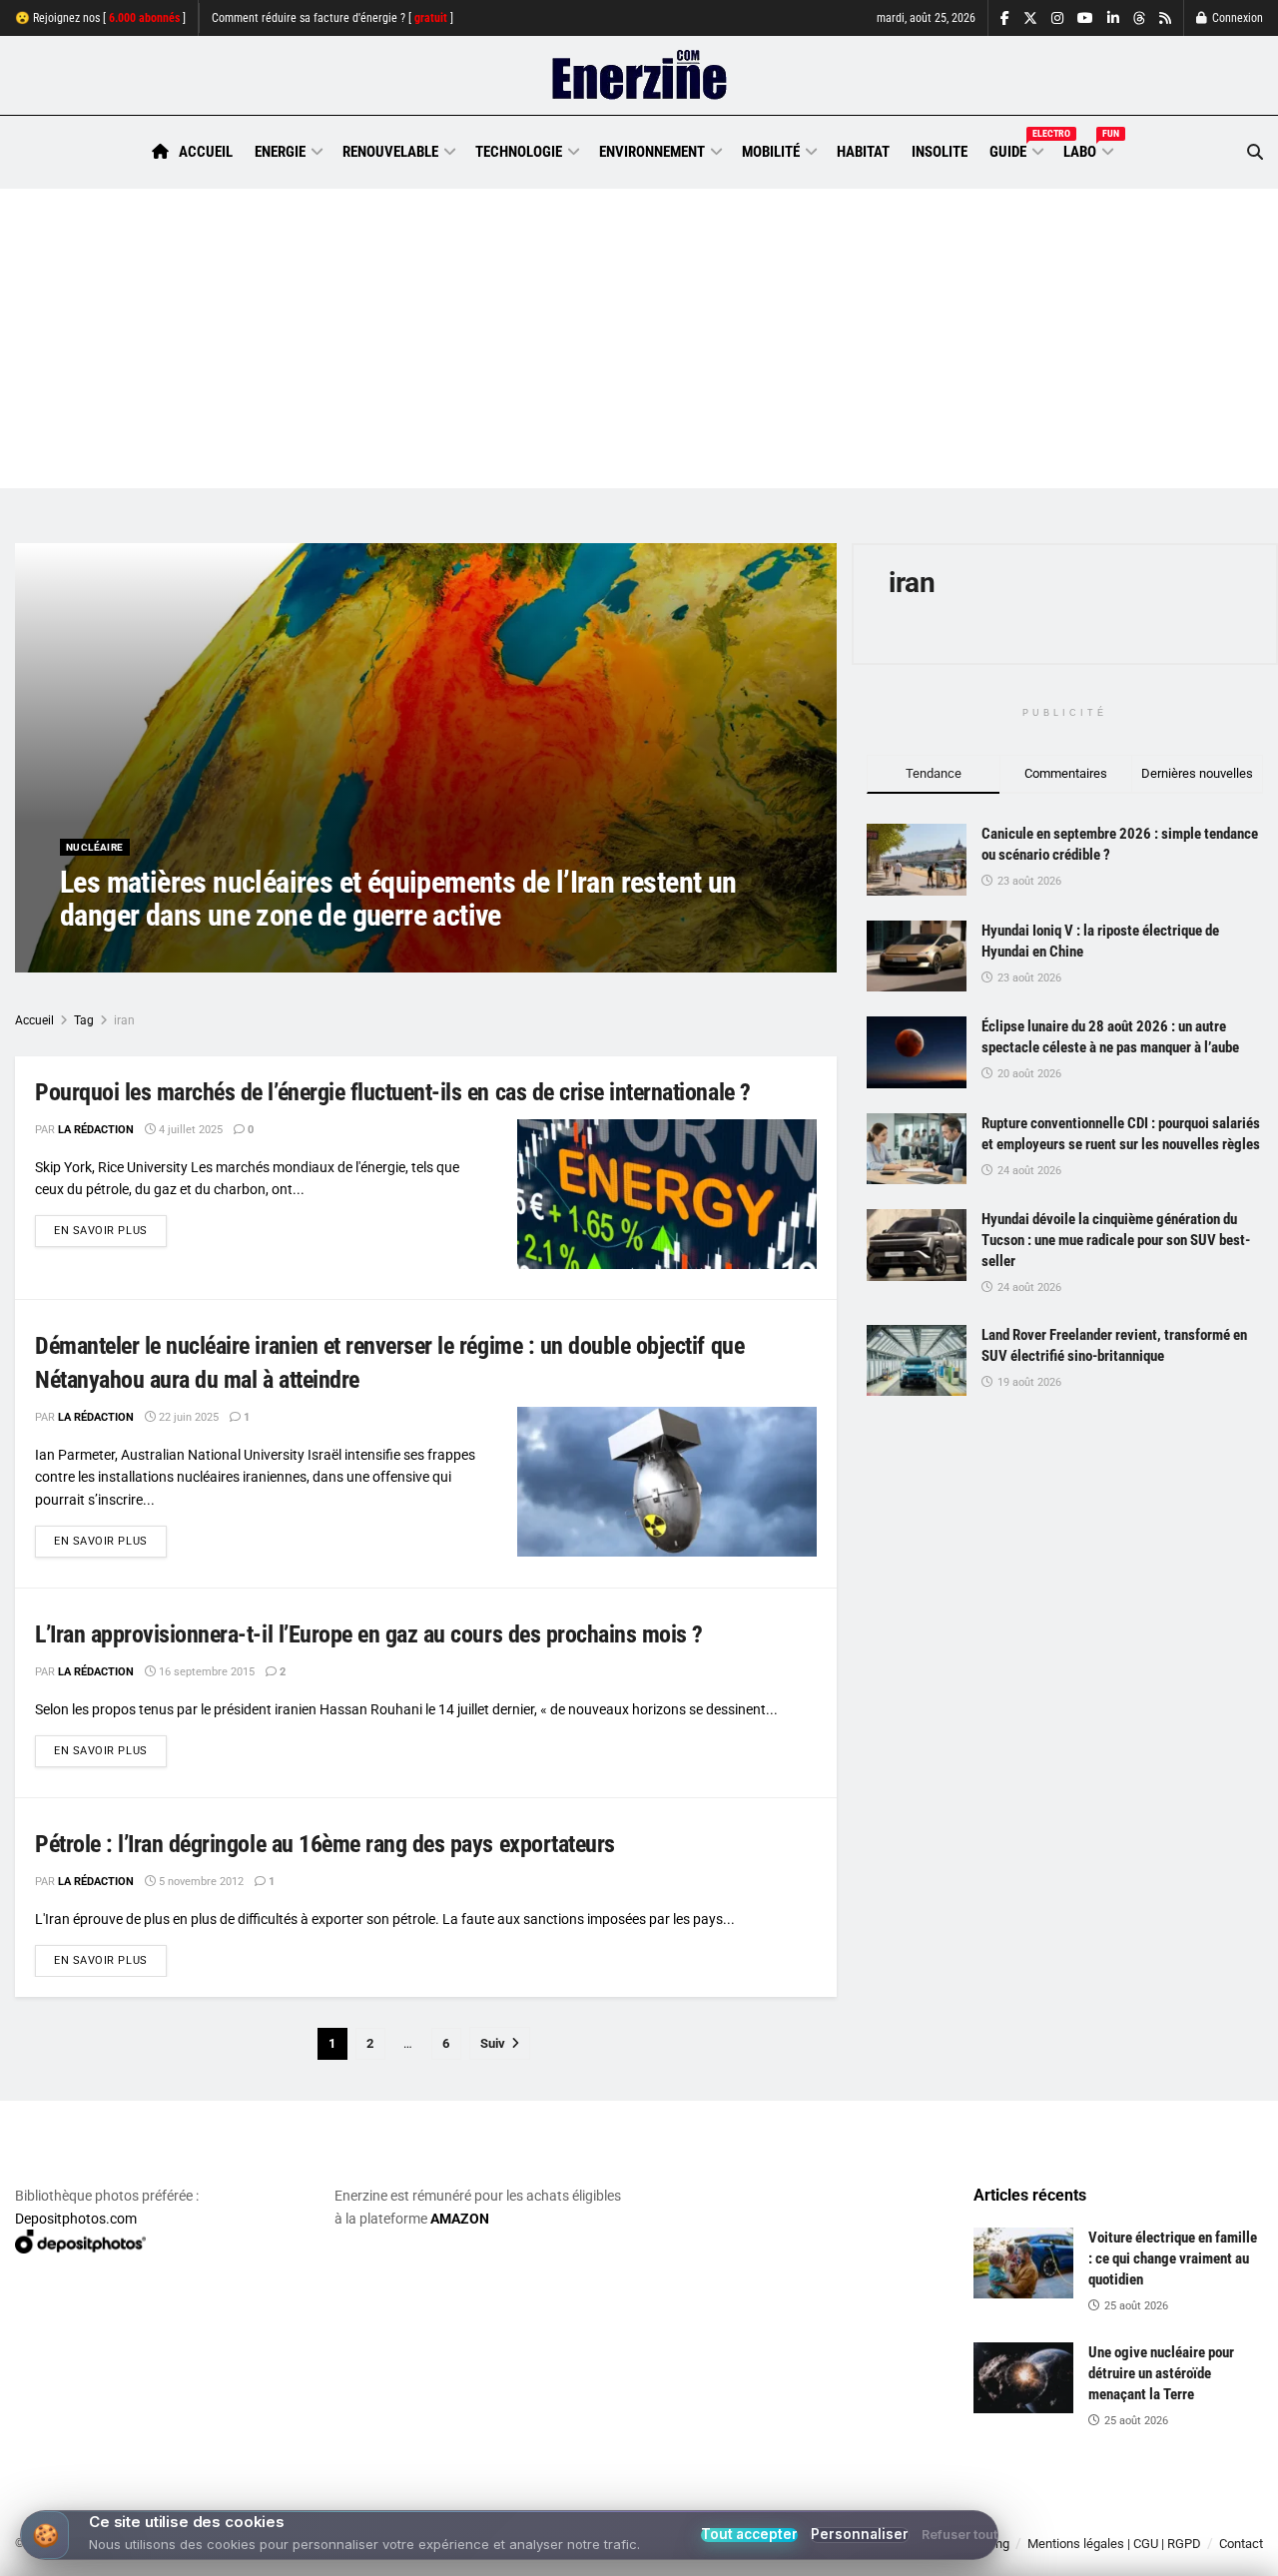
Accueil (206, 152)
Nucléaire (95, 847)
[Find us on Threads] (1139, 19)
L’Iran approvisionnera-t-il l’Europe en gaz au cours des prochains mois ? (369, 1634)
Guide (1015, 149)
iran (124, 1020)
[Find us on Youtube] (1085, 18)
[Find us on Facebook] (1005, 18)
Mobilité (771, 152)
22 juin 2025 (187, 1417)
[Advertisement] (639, 338)
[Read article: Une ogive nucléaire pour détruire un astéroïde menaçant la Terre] (1023, 2378)
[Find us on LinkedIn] (1113, 18)
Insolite (940, 152)
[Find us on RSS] (1165, 18)
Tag (84, 1020)
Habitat (863, 152)
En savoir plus (110, 1230)
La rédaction (121, 955)
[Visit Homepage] (639, 76)
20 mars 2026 (216, 955)
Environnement (652, 152)
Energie (280, 152)
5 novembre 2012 (200, 1882)
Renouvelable (390, 152)
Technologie (519, 152)
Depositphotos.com (76, 2219)
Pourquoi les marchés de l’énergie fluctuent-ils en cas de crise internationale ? (393, 1092)
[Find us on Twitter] (1030, 18)
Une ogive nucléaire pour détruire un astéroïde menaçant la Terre (1161, 2373)
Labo (1087, 149)
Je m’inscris (1163, 2517)
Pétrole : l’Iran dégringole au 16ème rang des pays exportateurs (325, 1844)
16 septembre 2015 (205, 1672)
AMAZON (460, 2219)
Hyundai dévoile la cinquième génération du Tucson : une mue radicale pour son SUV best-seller (1116, 1240)
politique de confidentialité (572, 2554)
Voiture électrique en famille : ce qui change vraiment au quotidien (1173, 2258)
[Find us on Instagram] (1057, 18)
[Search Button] (1255, 152)
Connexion (1236, 18)
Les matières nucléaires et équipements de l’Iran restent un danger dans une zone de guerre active (398, 899)
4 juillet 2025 (189, 1130)
